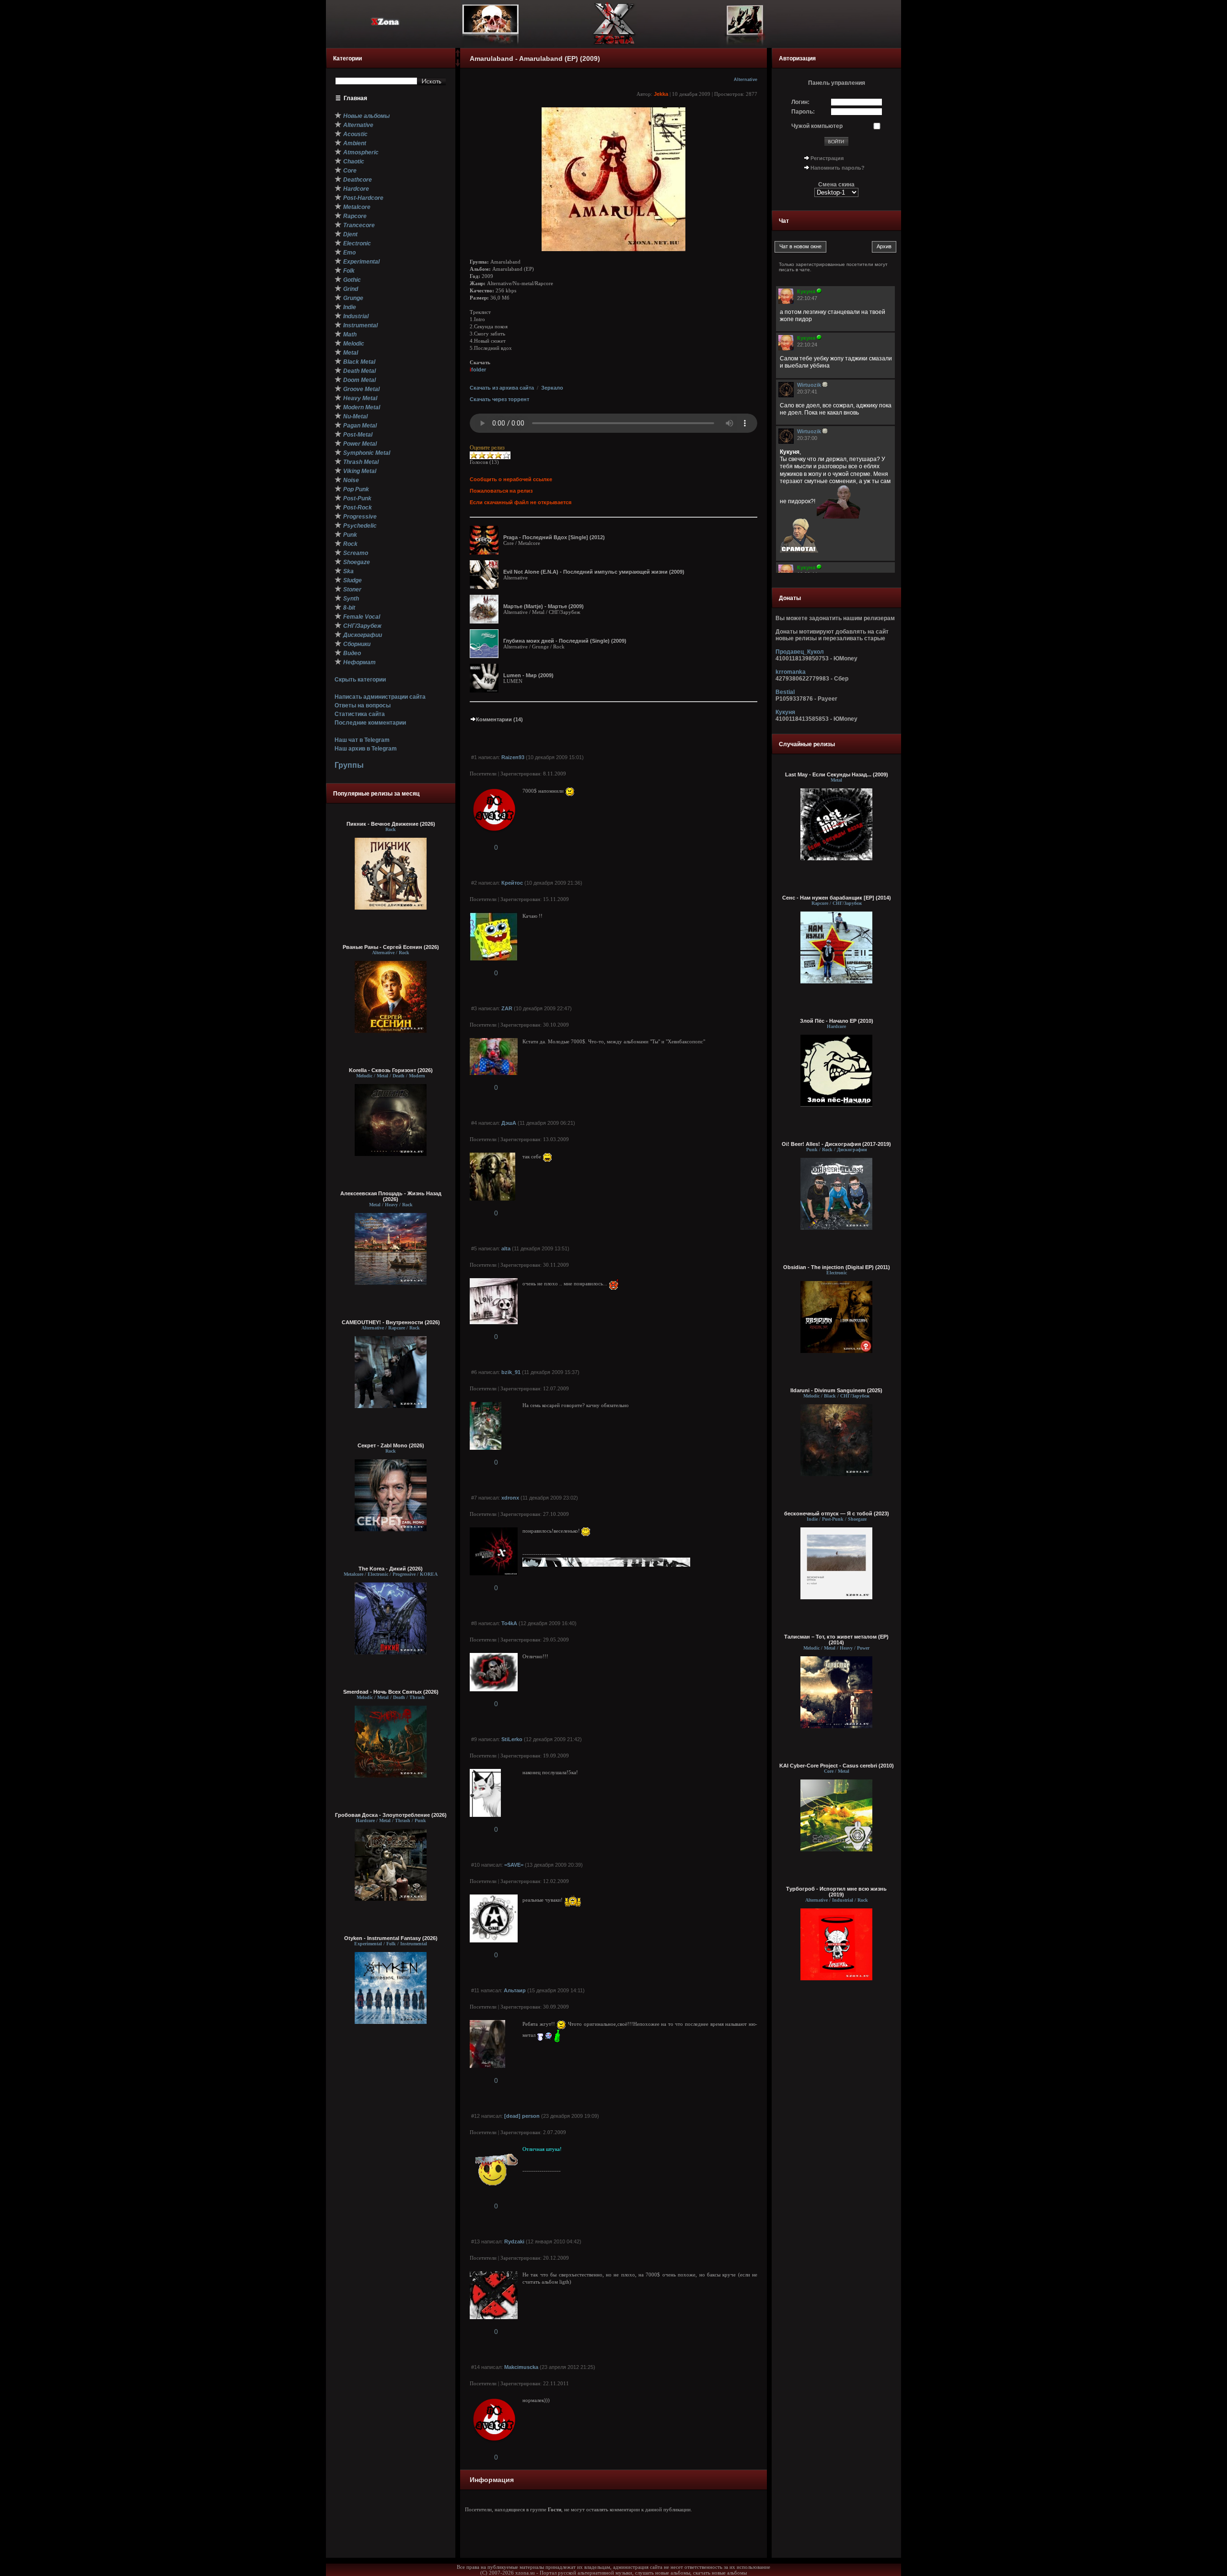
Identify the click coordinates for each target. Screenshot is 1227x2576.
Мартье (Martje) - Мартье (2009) (544, 606)
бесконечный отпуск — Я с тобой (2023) (837, 1513)
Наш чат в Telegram (362, 740)
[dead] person (522, 2116)
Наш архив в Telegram (366, 749)
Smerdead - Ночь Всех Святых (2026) (391, 1692)
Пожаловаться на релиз (501, 491)
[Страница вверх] (458, 56)
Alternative (746, 80)
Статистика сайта (360, 714)
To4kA (509, 1623)
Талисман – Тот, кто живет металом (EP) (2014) (836, 1640)
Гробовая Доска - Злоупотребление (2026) (391, 1815)
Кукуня (785, 712)
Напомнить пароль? (838, 168)
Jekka (661, 94)
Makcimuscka (521, 2367)
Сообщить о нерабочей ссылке (511, 479)
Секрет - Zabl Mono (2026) (391, 1445)
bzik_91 (511, 1372)
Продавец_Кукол (800, 652)
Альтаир (515, 1990)
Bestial (785, 692)
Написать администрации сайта (380, 697)
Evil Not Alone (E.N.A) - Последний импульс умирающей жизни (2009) (594, 572)
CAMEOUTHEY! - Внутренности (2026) (391, 1322)
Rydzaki (514, 2241)
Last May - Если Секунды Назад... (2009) (837, 774)
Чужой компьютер (817, 126)
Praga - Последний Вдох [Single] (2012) (554, 537)
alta (506, 1248)
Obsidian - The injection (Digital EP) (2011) (837, 1267)
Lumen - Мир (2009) (528, 675)
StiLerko (512, 1739)
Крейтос (512, 883)
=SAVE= (514, 1865)
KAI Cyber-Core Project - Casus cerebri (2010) (837, 1766)
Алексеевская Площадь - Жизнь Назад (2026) (391, 1196)
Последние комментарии (370, 723)
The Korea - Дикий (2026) (391, 1569)
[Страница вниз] (458, 65)
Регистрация (827, 158)
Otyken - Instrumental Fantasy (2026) (391, 1938)
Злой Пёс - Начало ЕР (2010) (837, 1021)
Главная (355, 98)
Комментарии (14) (499, 719)
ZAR (507, 1008)
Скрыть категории (360, 680)
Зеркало (552, 388)
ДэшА (509, 1123)
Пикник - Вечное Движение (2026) (391, 824)
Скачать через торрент (499, 399)
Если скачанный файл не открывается (521, 502)
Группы (349, 765)
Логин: (800, 102)
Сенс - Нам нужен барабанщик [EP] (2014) (837, 898)
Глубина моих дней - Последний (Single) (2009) (565, 641)
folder (478, 370)
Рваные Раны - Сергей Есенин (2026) (391, 947)
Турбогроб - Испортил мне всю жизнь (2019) (836, 1892)
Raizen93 (513, 757)
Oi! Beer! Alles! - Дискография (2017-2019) (836, 1144)
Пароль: (803, 112)
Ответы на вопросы (363, 705)
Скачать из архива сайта (502, 388)
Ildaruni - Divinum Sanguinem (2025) (836, 1390)
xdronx (510, 1498)
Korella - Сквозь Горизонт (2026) (391, 1070)
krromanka (791, 672)
